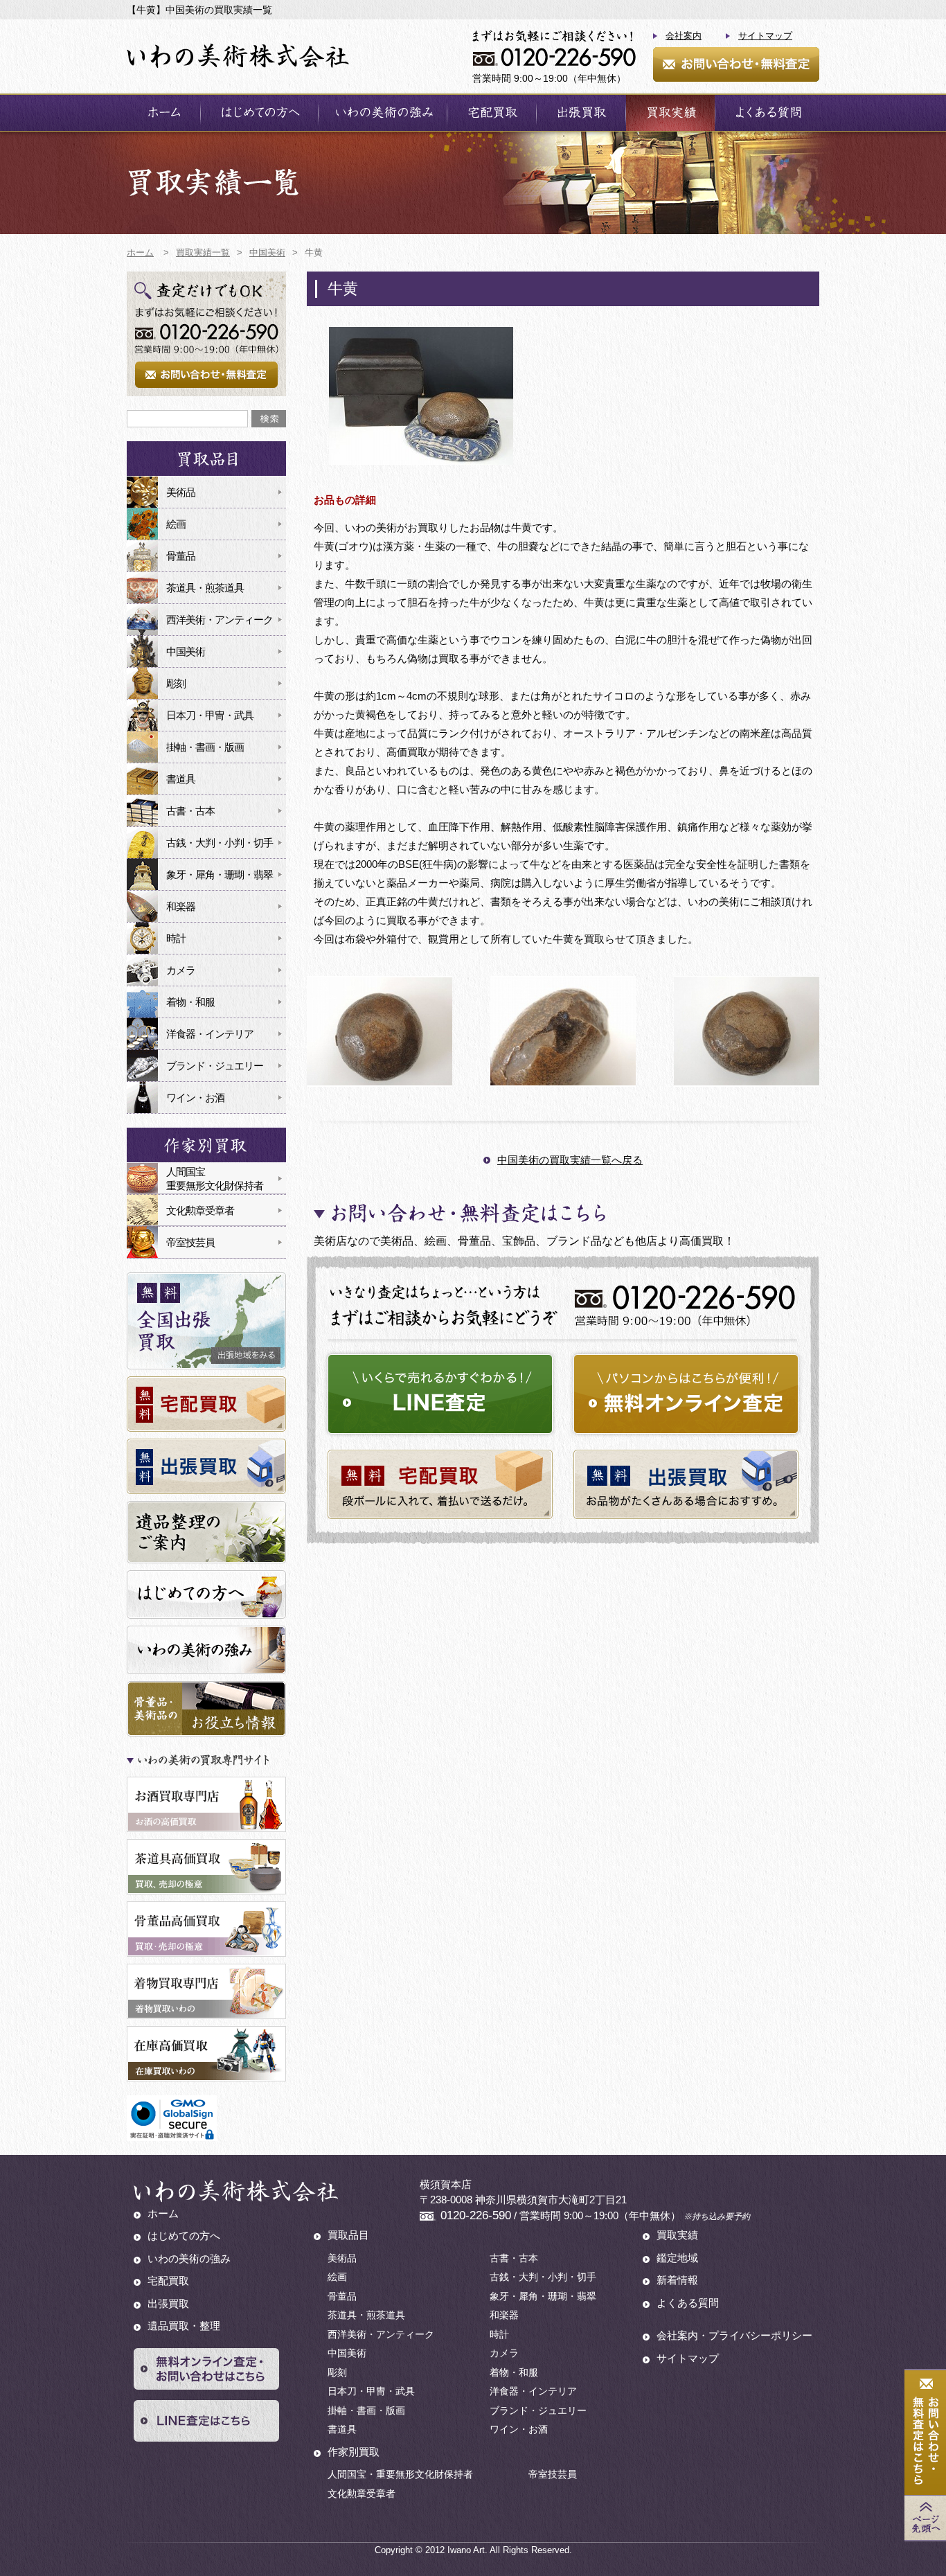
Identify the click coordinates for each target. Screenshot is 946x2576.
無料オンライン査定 (686, 1394)
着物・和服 (190, 1002)
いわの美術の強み (383, 113)
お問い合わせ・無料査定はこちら (925, 2433)
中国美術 (186, 651)
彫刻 (176, 683)
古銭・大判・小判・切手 (220, 843)
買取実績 (670, 113)
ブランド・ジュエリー (215, 1066)
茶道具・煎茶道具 (205, 588)
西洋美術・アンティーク (220, 620)
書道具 (181, 779)
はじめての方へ (259, 113)
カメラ (181, 970)
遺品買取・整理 (184, 2326)
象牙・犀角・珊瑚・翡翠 (220, 874)
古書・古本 (190, 811)
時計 (176, 938)
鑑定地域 (677, 2258)
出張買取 (581, 113)
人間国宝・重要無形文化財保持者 (400, 2474)
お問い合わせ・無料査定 (736, 64)
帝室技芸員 (190, 1242)
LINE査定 (440, 1394)
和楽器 (181, 906)
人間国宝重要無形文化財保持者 (215, 1179)
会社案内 (684, 36)
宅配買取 (492, 113)
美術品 (181, 492)
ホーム (163, 113)
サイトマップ (765, 36)
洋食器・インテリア (210, 1034)
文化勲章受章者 (200, 1210)
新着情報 (677, 2280)
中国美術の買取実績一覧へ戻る (570, 1160)
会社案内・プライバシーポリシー (734, 2335)
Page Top (925, 2518)
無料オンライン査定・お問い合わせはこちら (206, 2369)
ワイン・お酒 (195, 1098)
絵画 (176, 524)
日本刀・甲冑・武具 (210, 715)
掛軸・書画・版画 (205, 747)
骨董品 (181, 556)
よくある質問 (767, 113)
